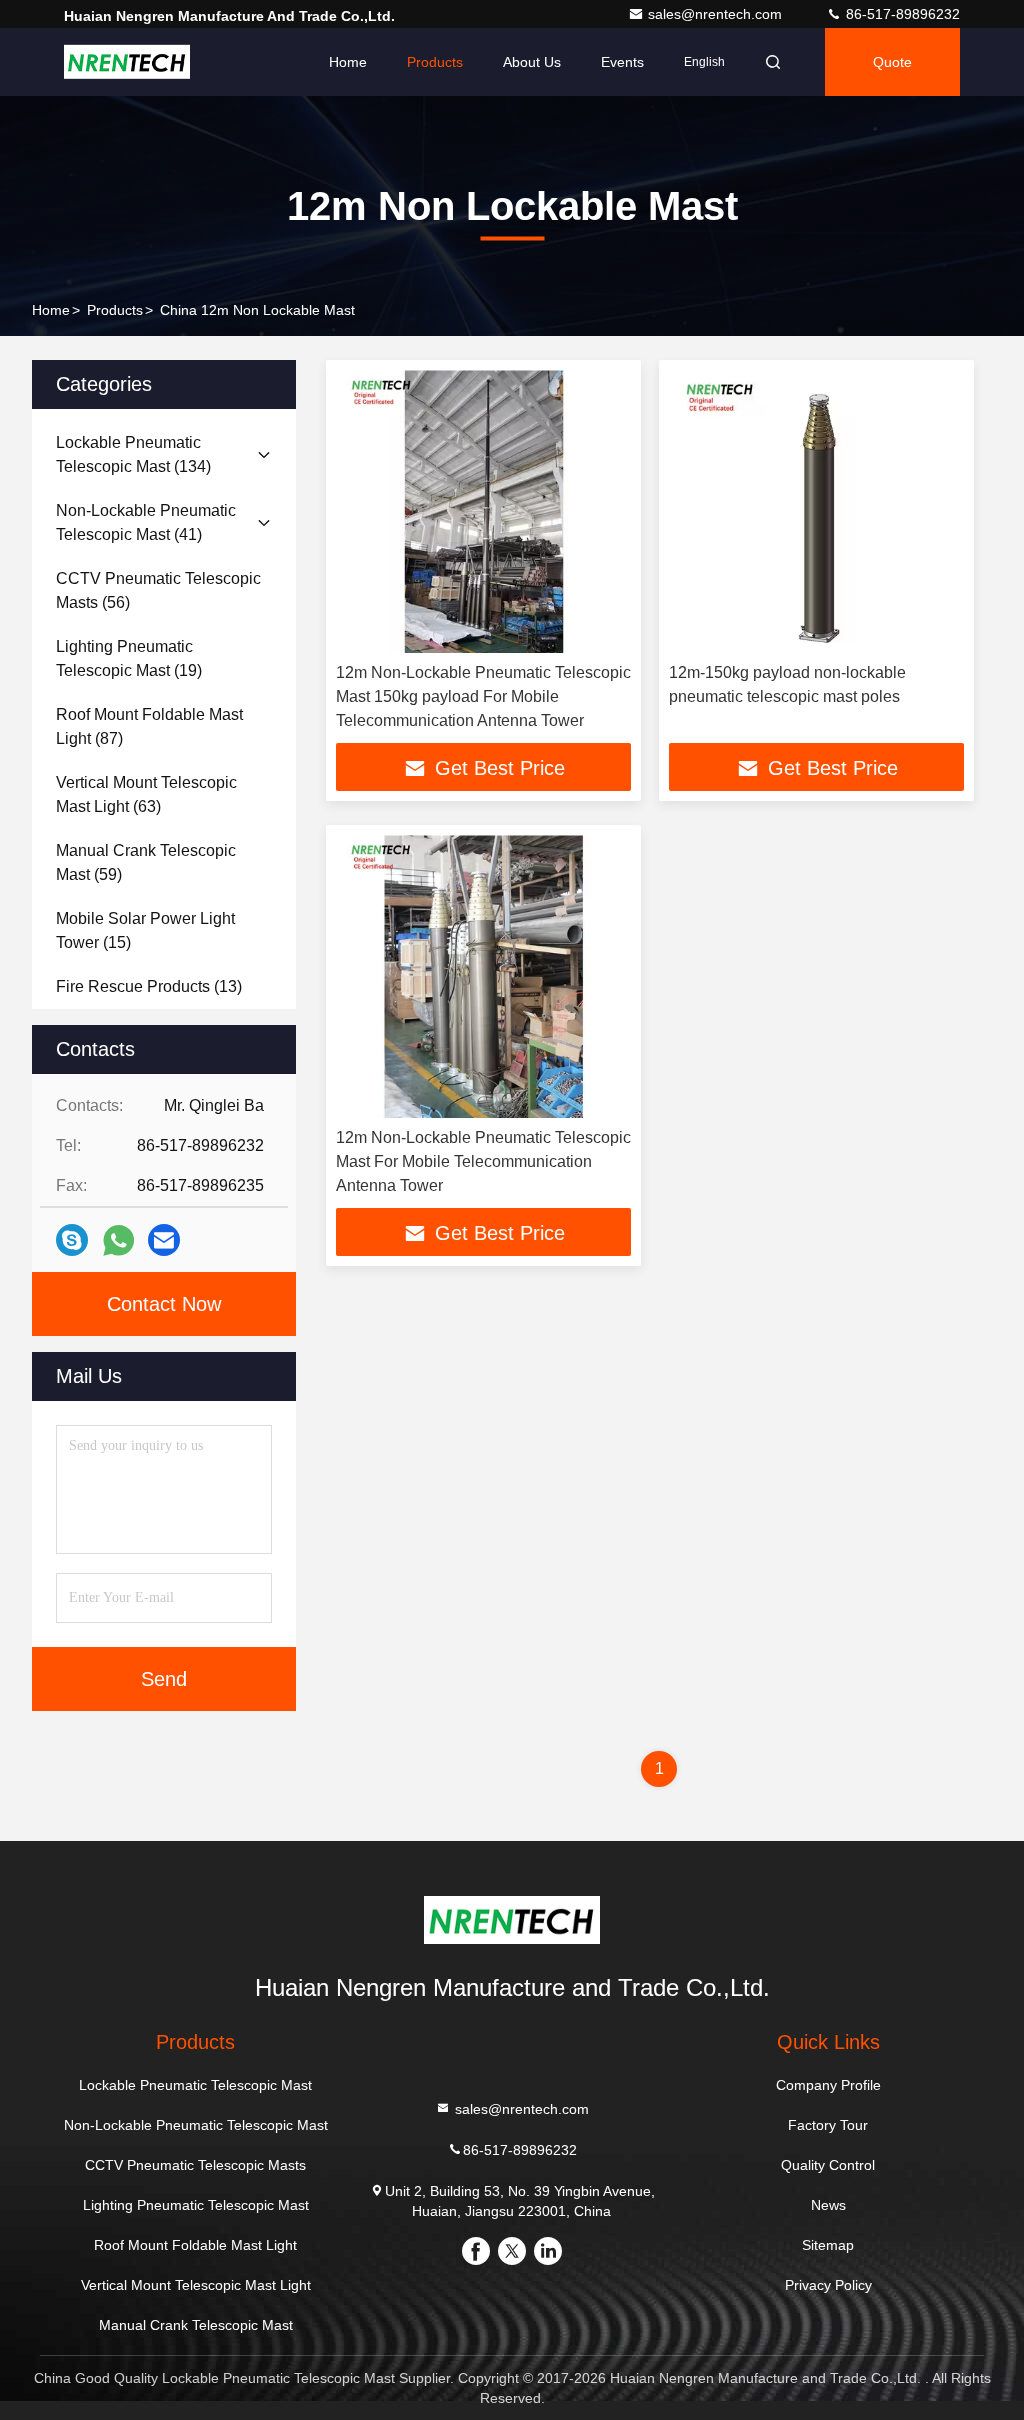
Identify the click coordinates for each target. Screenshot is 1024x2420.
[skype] (72, 1240)
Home (348, 62)
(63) (146, 794)
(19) (129, 658)
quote (892, 62)
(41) (146, 522)
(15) (145, 930)
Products (435, 62)
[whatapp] (118, 1240)
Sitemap (828, 2245)
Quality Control (828, 2165)
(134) (133, 454)
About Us (532, 62)
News (828, 2205)
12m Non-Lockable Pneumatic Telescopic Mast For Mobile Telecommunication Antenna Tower (483, 1161)
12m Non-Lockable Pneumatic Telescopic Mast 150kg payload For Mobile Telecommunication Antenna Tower (483, 696)
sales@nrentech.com (717, 14)
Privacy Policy (828, 2285)
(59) (146, 862)
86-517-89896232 (901, 14)
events (622, 62)
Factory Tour (828, 2125)
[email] (164, 1240)
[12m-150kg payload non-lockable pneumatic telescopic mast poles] (816, 511)
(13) (149, 986)
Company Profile (828, 2085)
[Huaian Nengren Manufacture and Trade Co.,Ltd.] (127, 62)
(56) (158, 590)
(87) (149, 726)
